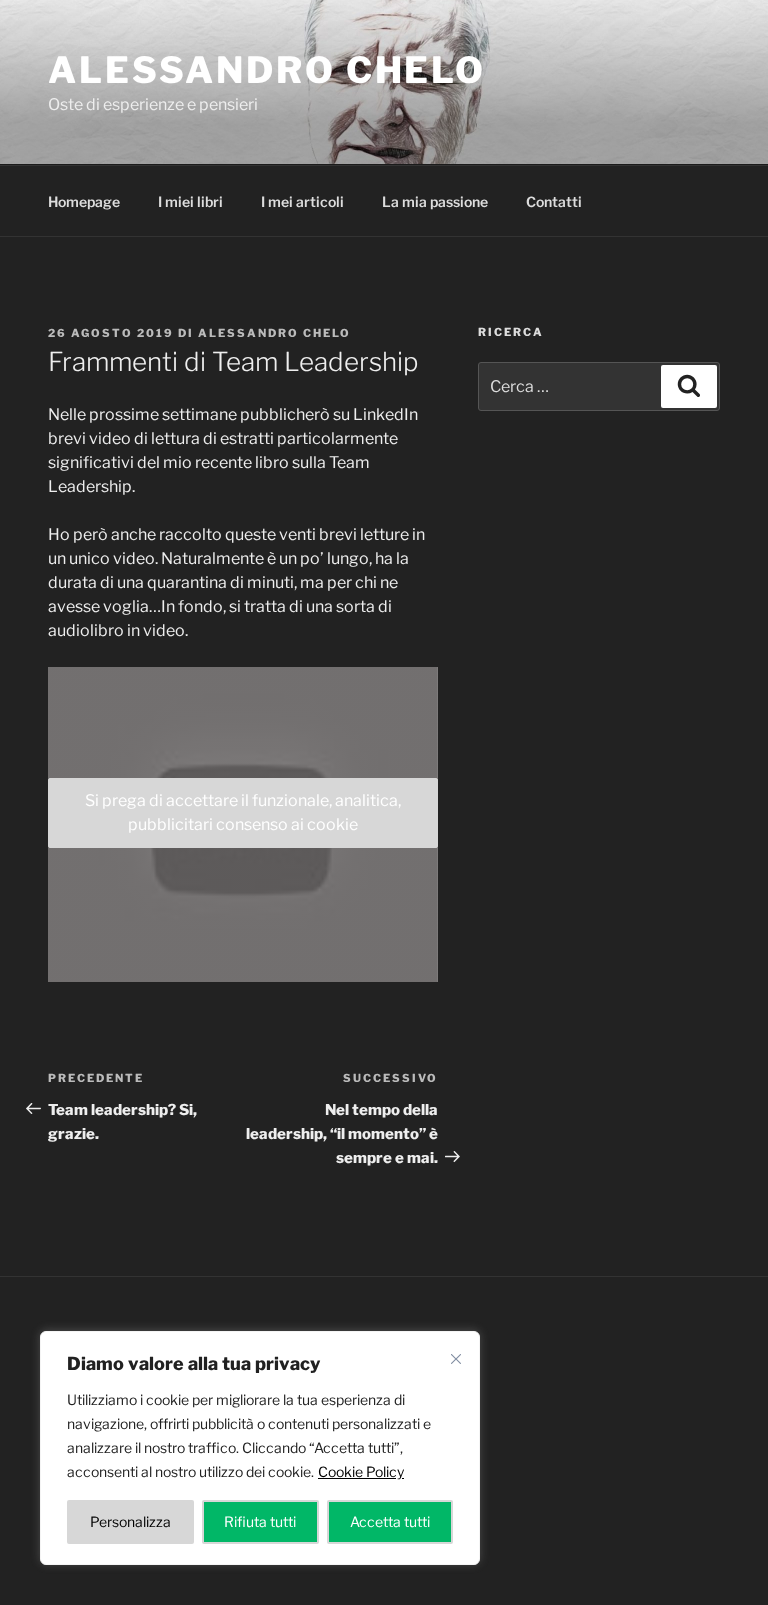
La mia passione (435, 201)
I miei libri (190, 201)
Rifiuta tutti (260, 1521)
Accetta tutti (390, 1521)
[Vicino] (456, 1359)
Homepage (84, 201)
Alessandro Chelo (267, 70)
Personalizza (130, 1521)
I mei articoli (302, 201)
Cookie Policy (361, 1471)
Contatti (554, 201)
